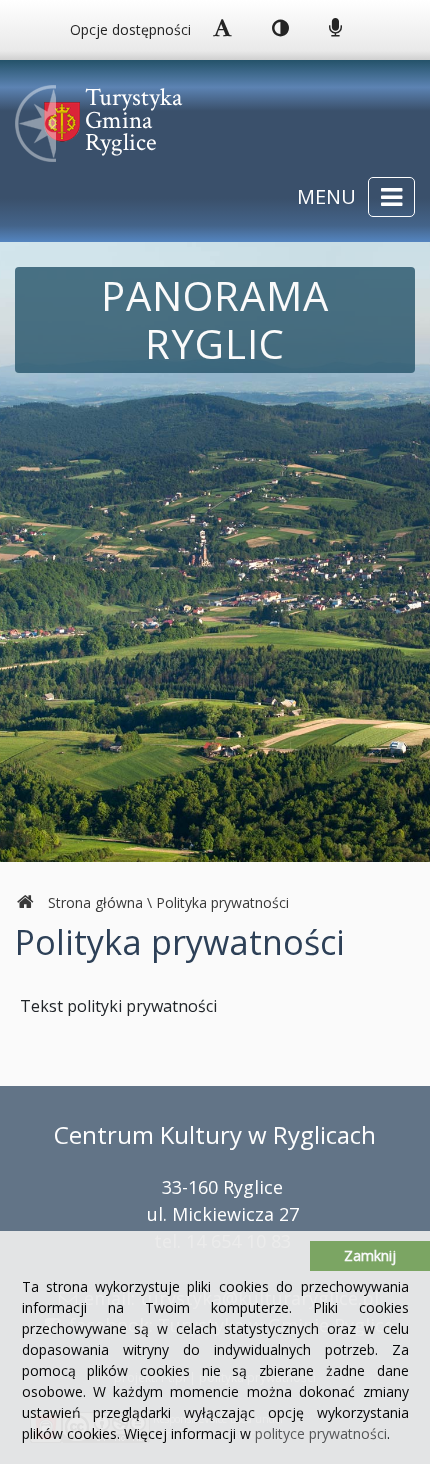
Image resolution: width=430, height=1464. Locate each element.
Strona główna (95, 902)
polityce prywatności (321, 1433)
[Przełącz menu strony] (391, 197)
